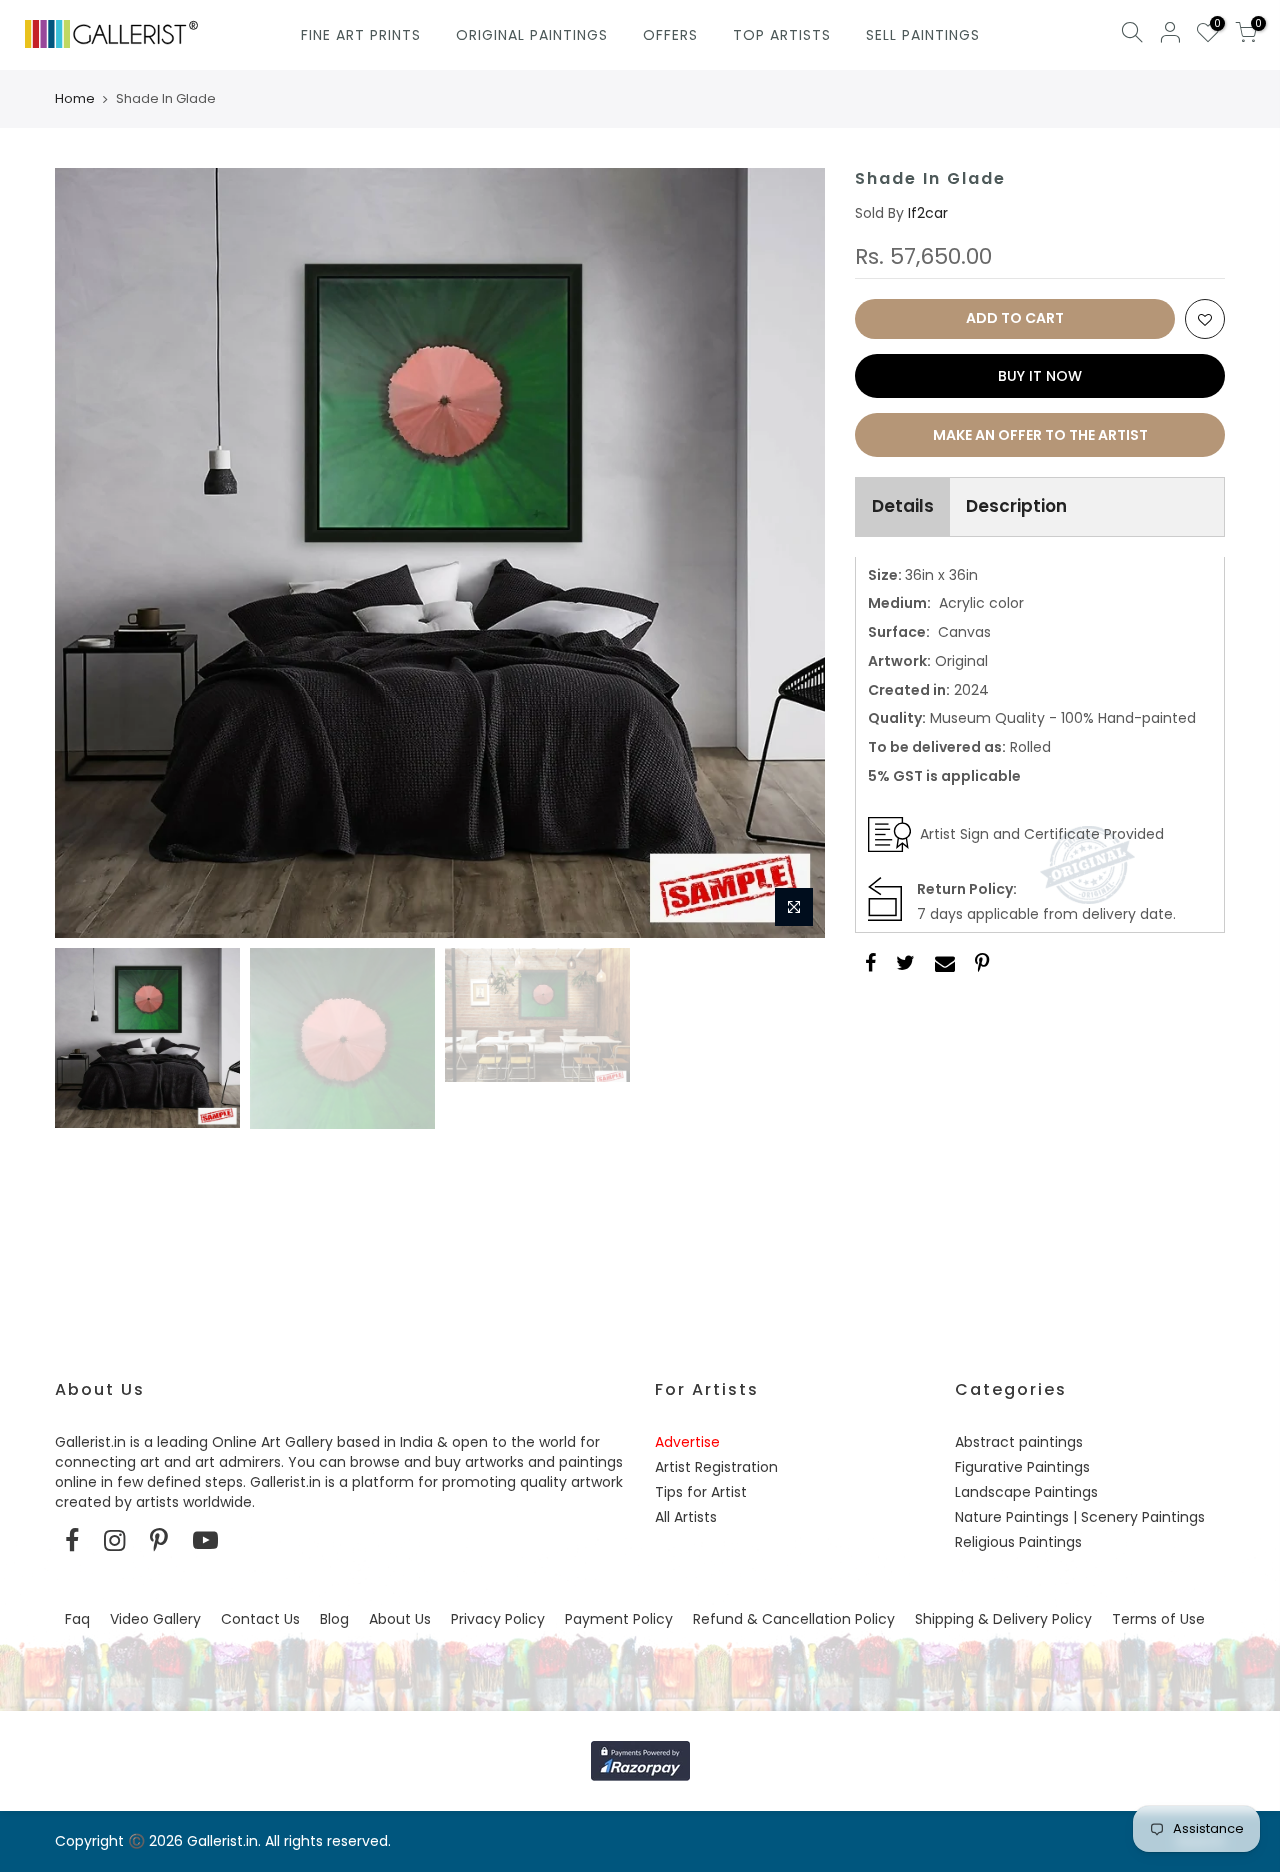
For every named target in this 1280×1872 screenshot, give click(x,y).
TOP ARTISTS (782, 35)
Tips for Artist (701, 1492)
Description (1016, 506)
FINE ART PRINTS (361, 35)
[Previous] (90, 553)
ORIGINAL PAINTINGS (532, 35)
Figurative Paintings (1022, 1467)
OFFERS (670, 35)
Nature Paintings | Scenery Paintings (1080, 1517)
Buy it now (1040, 376)
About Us (400, 1619)
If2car (928, 213)
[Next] (790, 553)
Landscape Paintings (1026, 1492)
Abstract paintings (1019, 1442)
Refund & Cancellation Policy (794, 1619)
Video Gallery (155, 1619)
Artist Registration (716, 1467)
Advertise (687, 1442)
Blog (334, 1619)
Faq (77, 1619)
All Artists (686, 1517)
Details (903, 506)
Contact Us (260, 1619)
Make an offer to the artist (1040, 435)
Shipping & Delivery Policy (1003, 1619)
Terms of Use (1158, 1619)
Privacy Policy (498, 1619)
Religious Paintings (1018, 1542)
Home (75, 99)
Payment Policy (619, 1619)
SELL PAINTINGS (923, 35)
